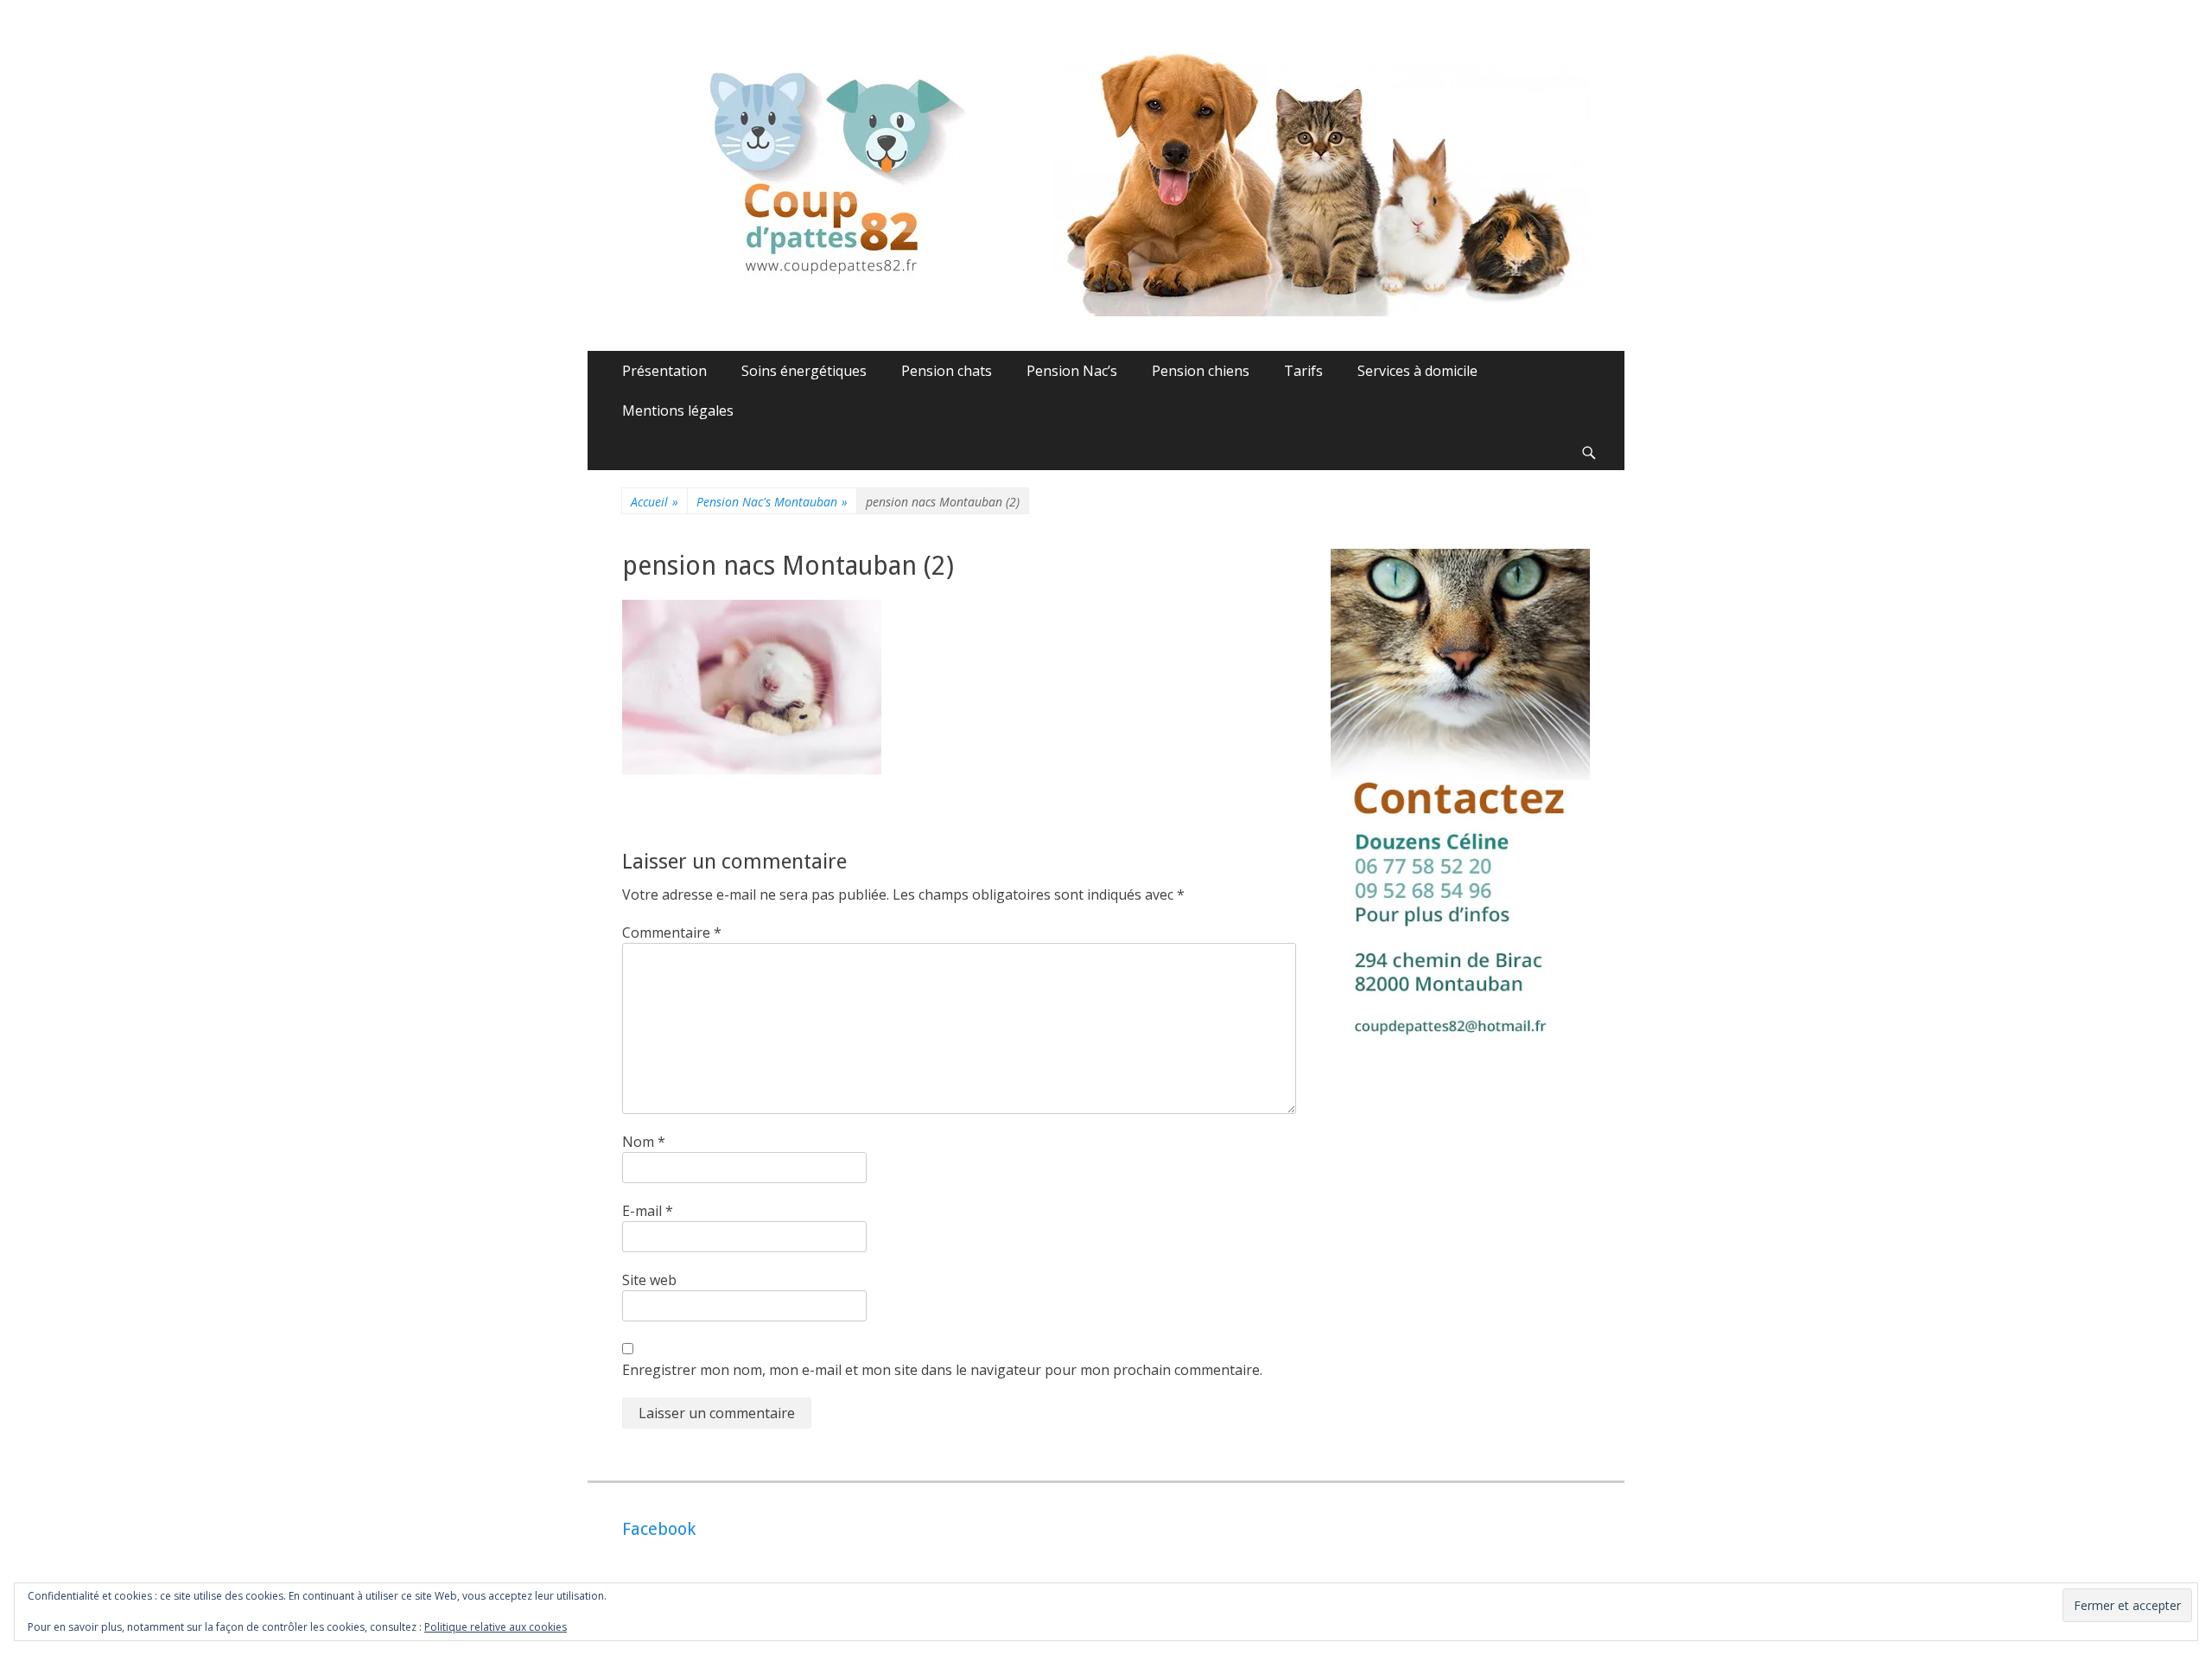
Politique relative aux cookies (496, 1627)
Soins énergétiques (804, 371)
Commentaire (672, 933)
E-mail (648, 1211)
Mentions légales (678, 411)
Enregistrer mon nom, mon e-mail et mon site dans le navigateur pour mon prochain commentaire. (942, 1370)
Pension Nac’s (1072, 371)
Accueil (655, 502)
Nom (644, 1142)
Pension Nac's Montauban (772, 502)
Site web (649, 1280)
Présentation (664, 371)
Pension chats (947, 371)
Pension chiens (1201, 371)
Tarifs (1303, 371)
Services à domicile (1417, 371)
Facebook (659, 1529)
